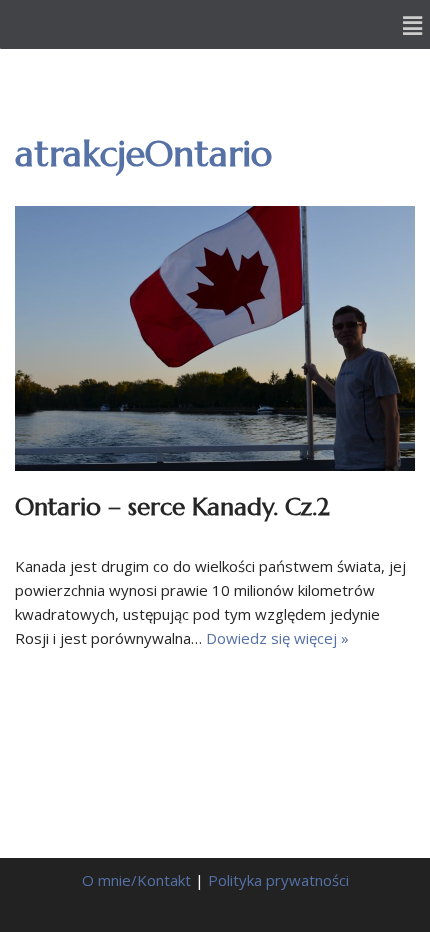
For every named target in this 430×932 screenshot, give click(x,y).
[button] (413, 25)
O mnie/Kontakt (136, 880)
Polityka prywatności (278, 880)
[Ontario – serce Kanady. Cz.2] (215, 338)
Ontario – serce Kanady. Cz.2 (172, 507)
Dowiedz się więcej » (277, 638)
